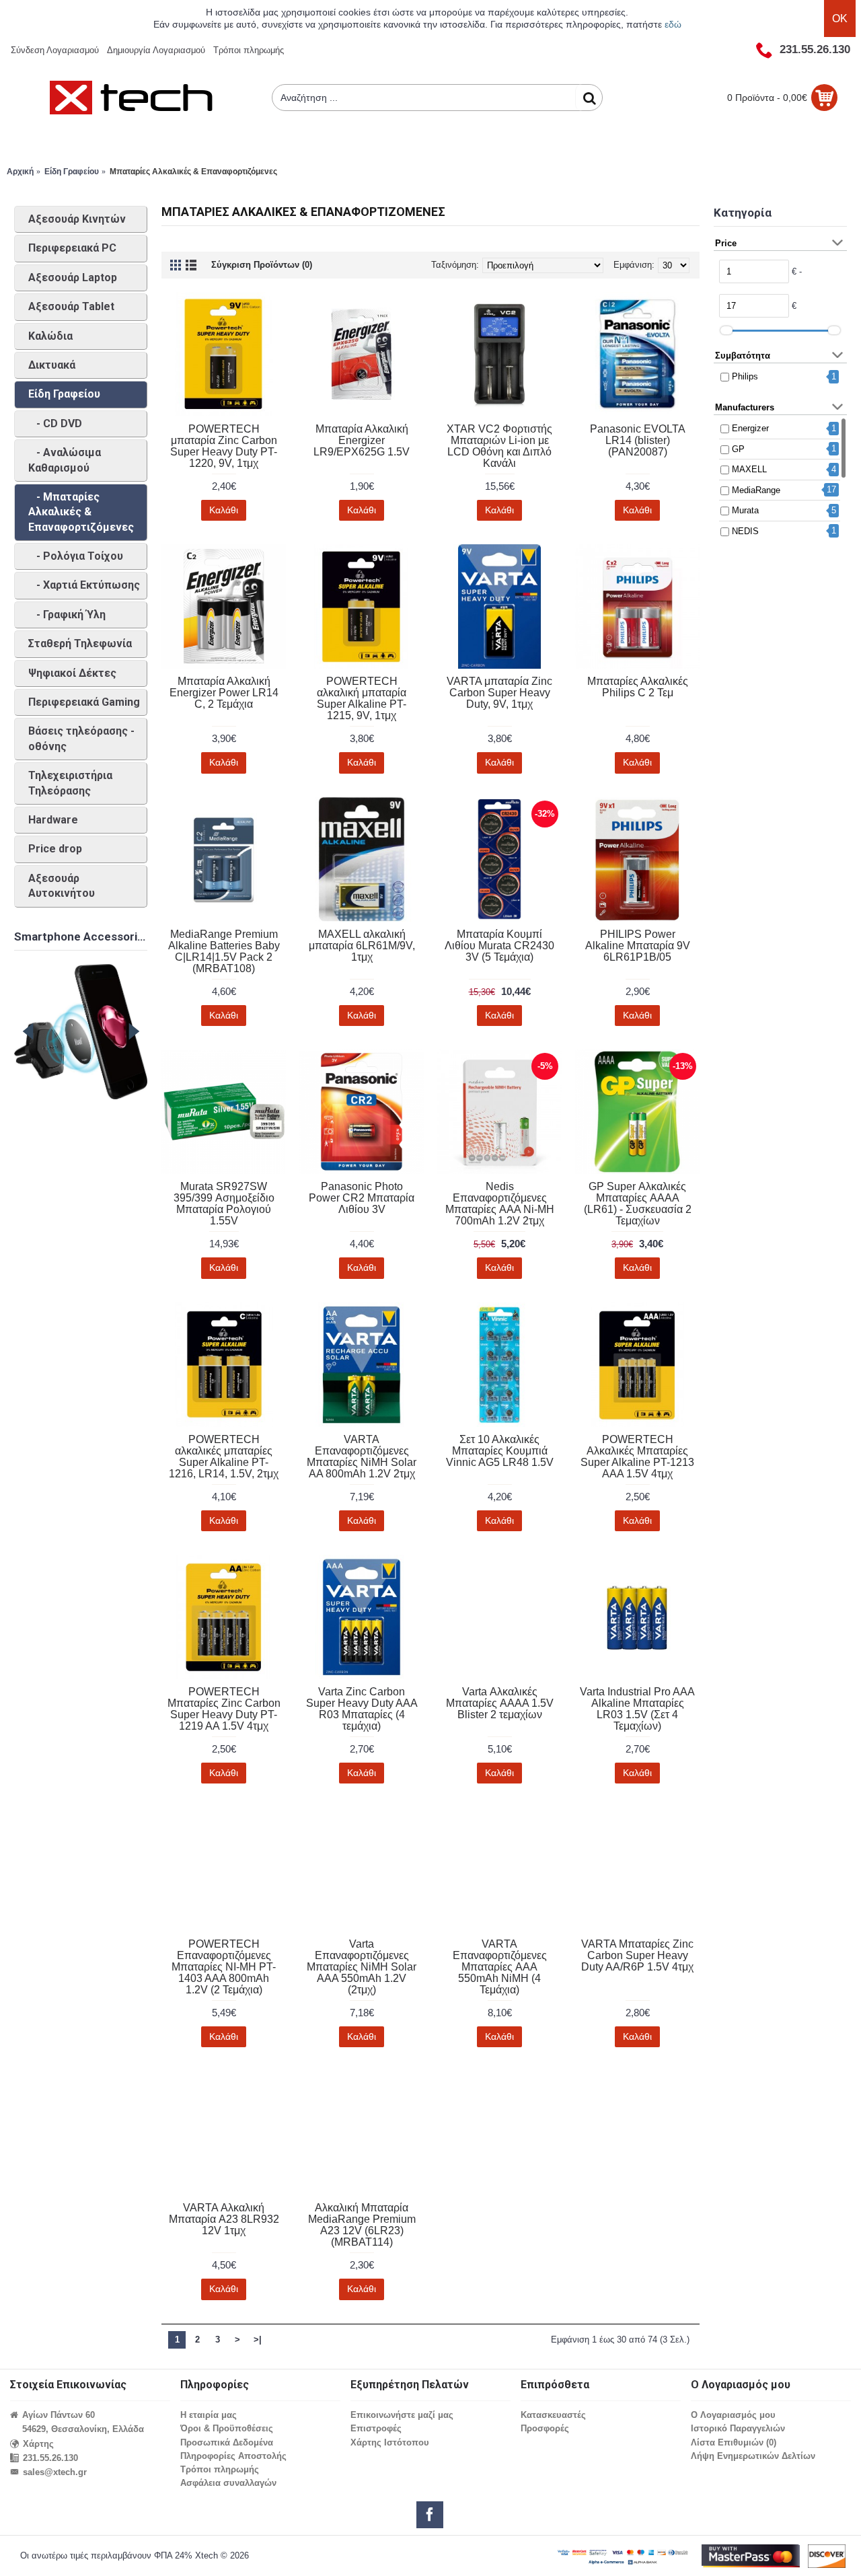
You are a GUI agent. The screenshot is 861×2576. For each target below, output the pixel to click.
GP (738, 449)
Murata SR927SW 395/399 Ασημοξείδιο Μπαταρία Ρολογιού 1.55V (224, 1204)
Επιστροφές (376, 2428)
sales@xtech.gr (55, 2472)
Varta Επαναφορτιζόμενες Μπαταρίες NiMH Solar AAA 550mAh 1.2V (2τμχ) (362, 1967)
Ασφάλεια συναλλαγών (228, 2483)
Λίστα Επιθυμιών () (734, 2442)
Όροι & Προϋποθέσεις (227, 2428)
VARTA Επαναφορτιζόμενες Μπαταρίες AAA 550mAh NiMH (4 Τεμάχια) (500, 1967)
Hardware (53, 820)
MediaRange (756, 490)
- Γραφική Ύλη (67, 615)
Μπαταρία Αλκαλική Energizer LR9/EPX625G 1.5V (362, 440)
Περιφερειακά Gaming (84, 702)
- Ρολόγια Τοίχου (76, 556)
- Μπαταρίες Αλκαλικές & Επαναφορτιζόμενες (81, 512)
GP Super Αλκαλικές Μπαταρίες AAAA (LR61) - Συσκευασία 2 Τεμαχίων (638, 1204)
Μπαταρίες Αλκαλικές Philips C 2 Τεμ (638, 687)
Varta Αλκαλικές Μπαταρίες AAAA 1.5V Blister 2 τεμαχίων (500, 1703)
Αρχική (20, 172)
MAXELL (749, 469)
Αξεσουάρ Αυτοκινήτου (62, 886)
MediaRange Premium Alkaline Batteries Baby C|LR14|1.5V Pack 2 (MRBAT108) (224, 951)
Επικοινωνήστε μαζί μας (402, 2415)
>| (258, 2340)
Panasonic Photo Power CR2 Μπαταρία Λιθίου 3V (362, 1198)
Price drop (55, 849)
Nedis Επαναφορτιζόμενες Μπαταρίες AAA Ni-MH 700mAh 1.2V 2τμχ (500, 1204)
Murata (745, 510)
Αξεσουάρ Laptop (73, 278)
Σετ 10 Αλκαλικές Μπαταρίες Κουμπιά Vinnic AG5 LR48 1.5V (500, 1451)
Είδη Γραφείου (72, 172)
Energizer (750, 428)
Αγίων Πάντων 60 (59, 2415)
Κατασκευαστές (553, 2415)
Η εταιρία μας (209, 2415)
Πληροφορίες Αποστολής (233, 2456)
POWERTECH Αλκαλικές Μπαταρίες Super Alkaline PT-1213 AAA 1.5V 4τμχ (637, 1457)
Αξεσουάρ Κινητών (77, 219)
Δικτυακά (52, 365)
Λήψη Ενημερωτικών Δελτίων (753, 2456)
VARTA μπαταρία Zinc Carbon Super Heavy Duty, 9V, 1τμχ (499, 693)
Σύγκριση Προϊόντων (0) (262, 265)
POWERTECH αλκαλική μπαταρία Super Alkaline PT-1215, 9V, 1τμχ (362, 698)
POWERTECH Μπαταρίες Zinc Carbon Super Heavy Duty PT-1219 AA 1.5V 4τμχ (224, 1709)
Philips (745, 376)
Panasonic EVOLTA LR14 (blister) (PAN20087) (638, 440)
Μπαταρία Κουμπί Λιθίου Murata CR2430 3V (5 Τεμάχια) (499, 946)
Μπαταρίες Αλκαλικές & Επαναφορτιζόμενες (193, 172)
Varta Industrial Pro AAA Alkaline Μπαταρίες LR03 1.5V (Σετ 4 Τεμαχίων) (637, 1709)
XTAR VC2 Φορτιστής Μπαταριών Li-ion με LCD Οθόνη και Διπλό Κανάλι (499, 446)
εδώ (673, 24)
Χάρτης (38, 2444)
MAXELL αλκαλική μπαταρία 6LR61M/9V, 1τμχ (362, 946)
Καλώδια (50, 336)
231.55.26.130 (50, 2458)
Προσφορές (545, 2428)
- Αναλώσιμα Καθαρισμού (65, 460)
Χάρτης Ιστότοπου (390, 2442)
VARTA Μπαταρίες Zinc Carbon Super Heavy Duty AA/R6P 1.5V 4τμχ (637, 1955)
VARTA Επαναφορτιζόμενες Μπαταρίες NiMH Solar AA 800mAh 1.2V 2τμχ (362, 1457)
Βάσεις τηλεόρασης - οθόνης (81, 738)
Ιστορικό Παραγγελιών (738, 2428)
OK (840, 19)
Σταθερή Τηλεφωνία (80, 643)
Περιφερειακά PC (72, 248)
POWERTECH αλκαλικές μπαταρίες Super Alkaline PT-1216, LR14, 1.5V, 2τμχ (224, 1457)
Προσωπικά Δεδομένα (227, 2442)
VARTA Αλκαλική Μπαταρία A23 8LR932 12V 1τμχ (224, 2219)
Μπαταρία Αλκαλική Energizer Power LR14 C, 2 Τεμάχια (224, 693)
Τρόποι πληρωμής (220, 2469)
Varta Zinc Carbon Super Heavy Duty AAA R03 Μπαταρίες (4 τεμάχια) (362, 1709)
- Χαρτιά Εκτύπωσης (84, 585)
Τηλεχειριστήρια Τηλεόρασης (70, 783)
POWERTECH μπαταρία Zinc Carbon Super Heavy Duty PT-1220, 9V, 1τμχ (224, 446)
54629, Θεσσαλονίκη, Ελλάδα (83, 2429)
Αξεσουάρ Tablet (71, 306)
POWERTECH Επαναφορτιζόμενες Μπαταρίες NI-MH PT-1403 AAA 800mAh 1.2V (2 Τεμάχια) (224, 1967)
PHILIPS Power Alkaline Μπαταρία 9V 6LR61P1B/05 (638, 946)
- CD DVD (55, 424)
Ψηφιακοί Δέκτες (72, 673)
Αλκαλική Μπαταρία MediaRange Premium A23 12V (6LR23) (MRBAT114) (362, 2225)
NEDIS (745, 531)
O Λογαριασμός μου (733, 2415)
